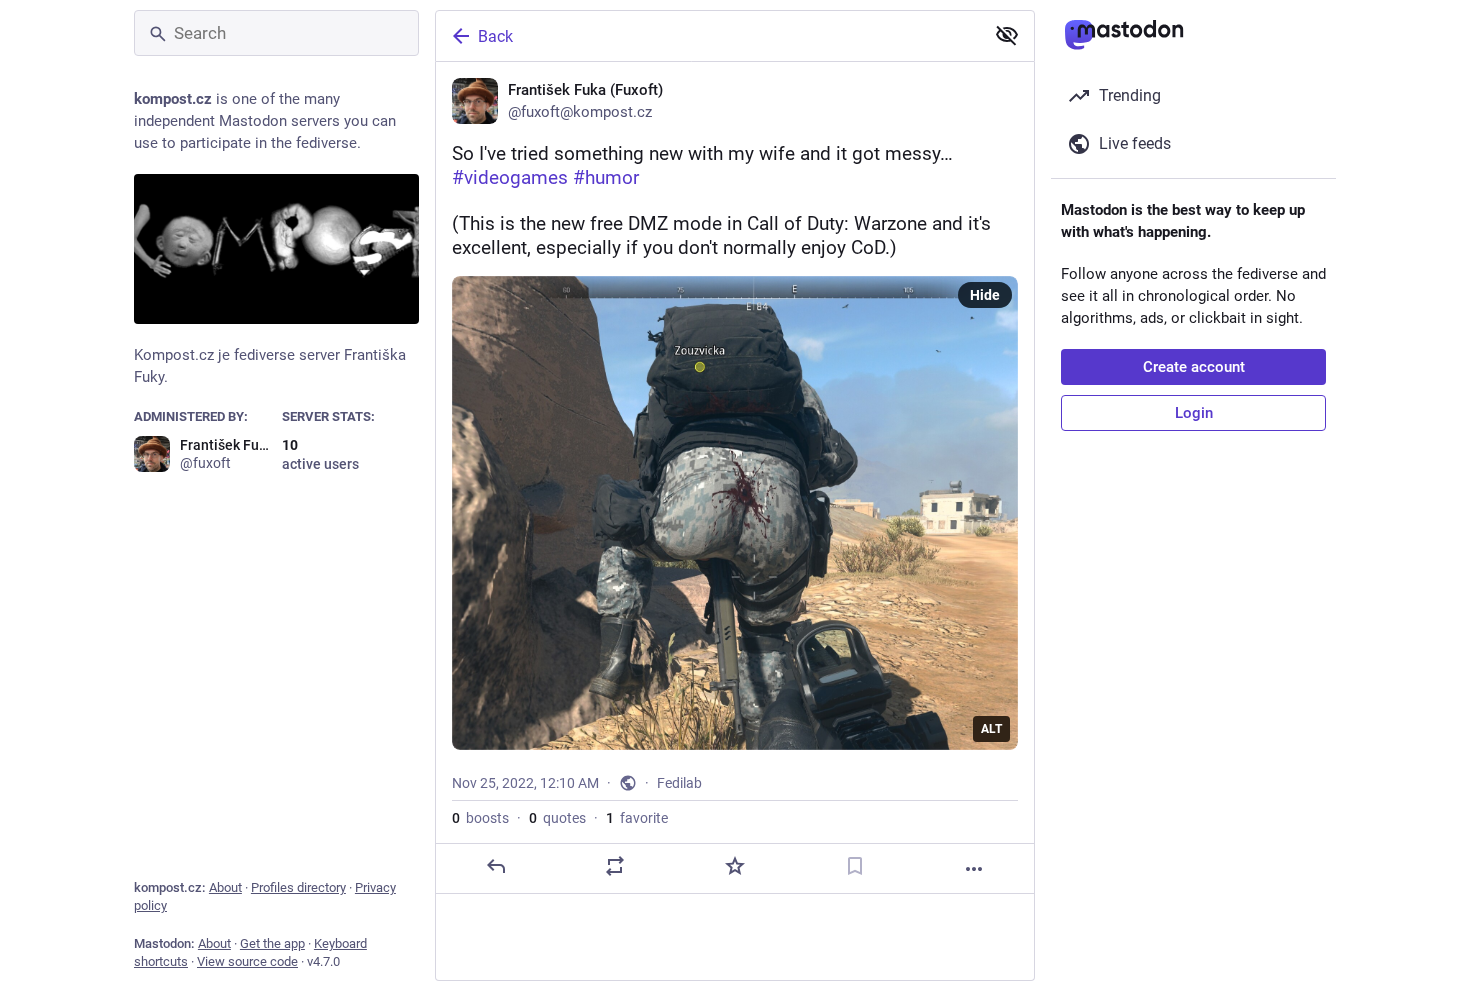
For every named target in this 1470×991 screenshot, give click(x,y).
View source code (247, 961)
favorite (637, 818)
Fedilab (679, 783)
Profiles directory (298, 887)
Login (1194, 413)
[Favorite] (735, 866)
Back (495, 36)
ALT (991, 729)
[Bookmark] (855, 866)
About (225, 887)
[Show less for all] (1007, 35)
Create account (1194, 367)
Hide (985, 295)
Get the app (272, 943)
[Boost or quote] (615, 866)
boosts (480, 818)
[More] (974, 869)
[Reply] (496, 866)
